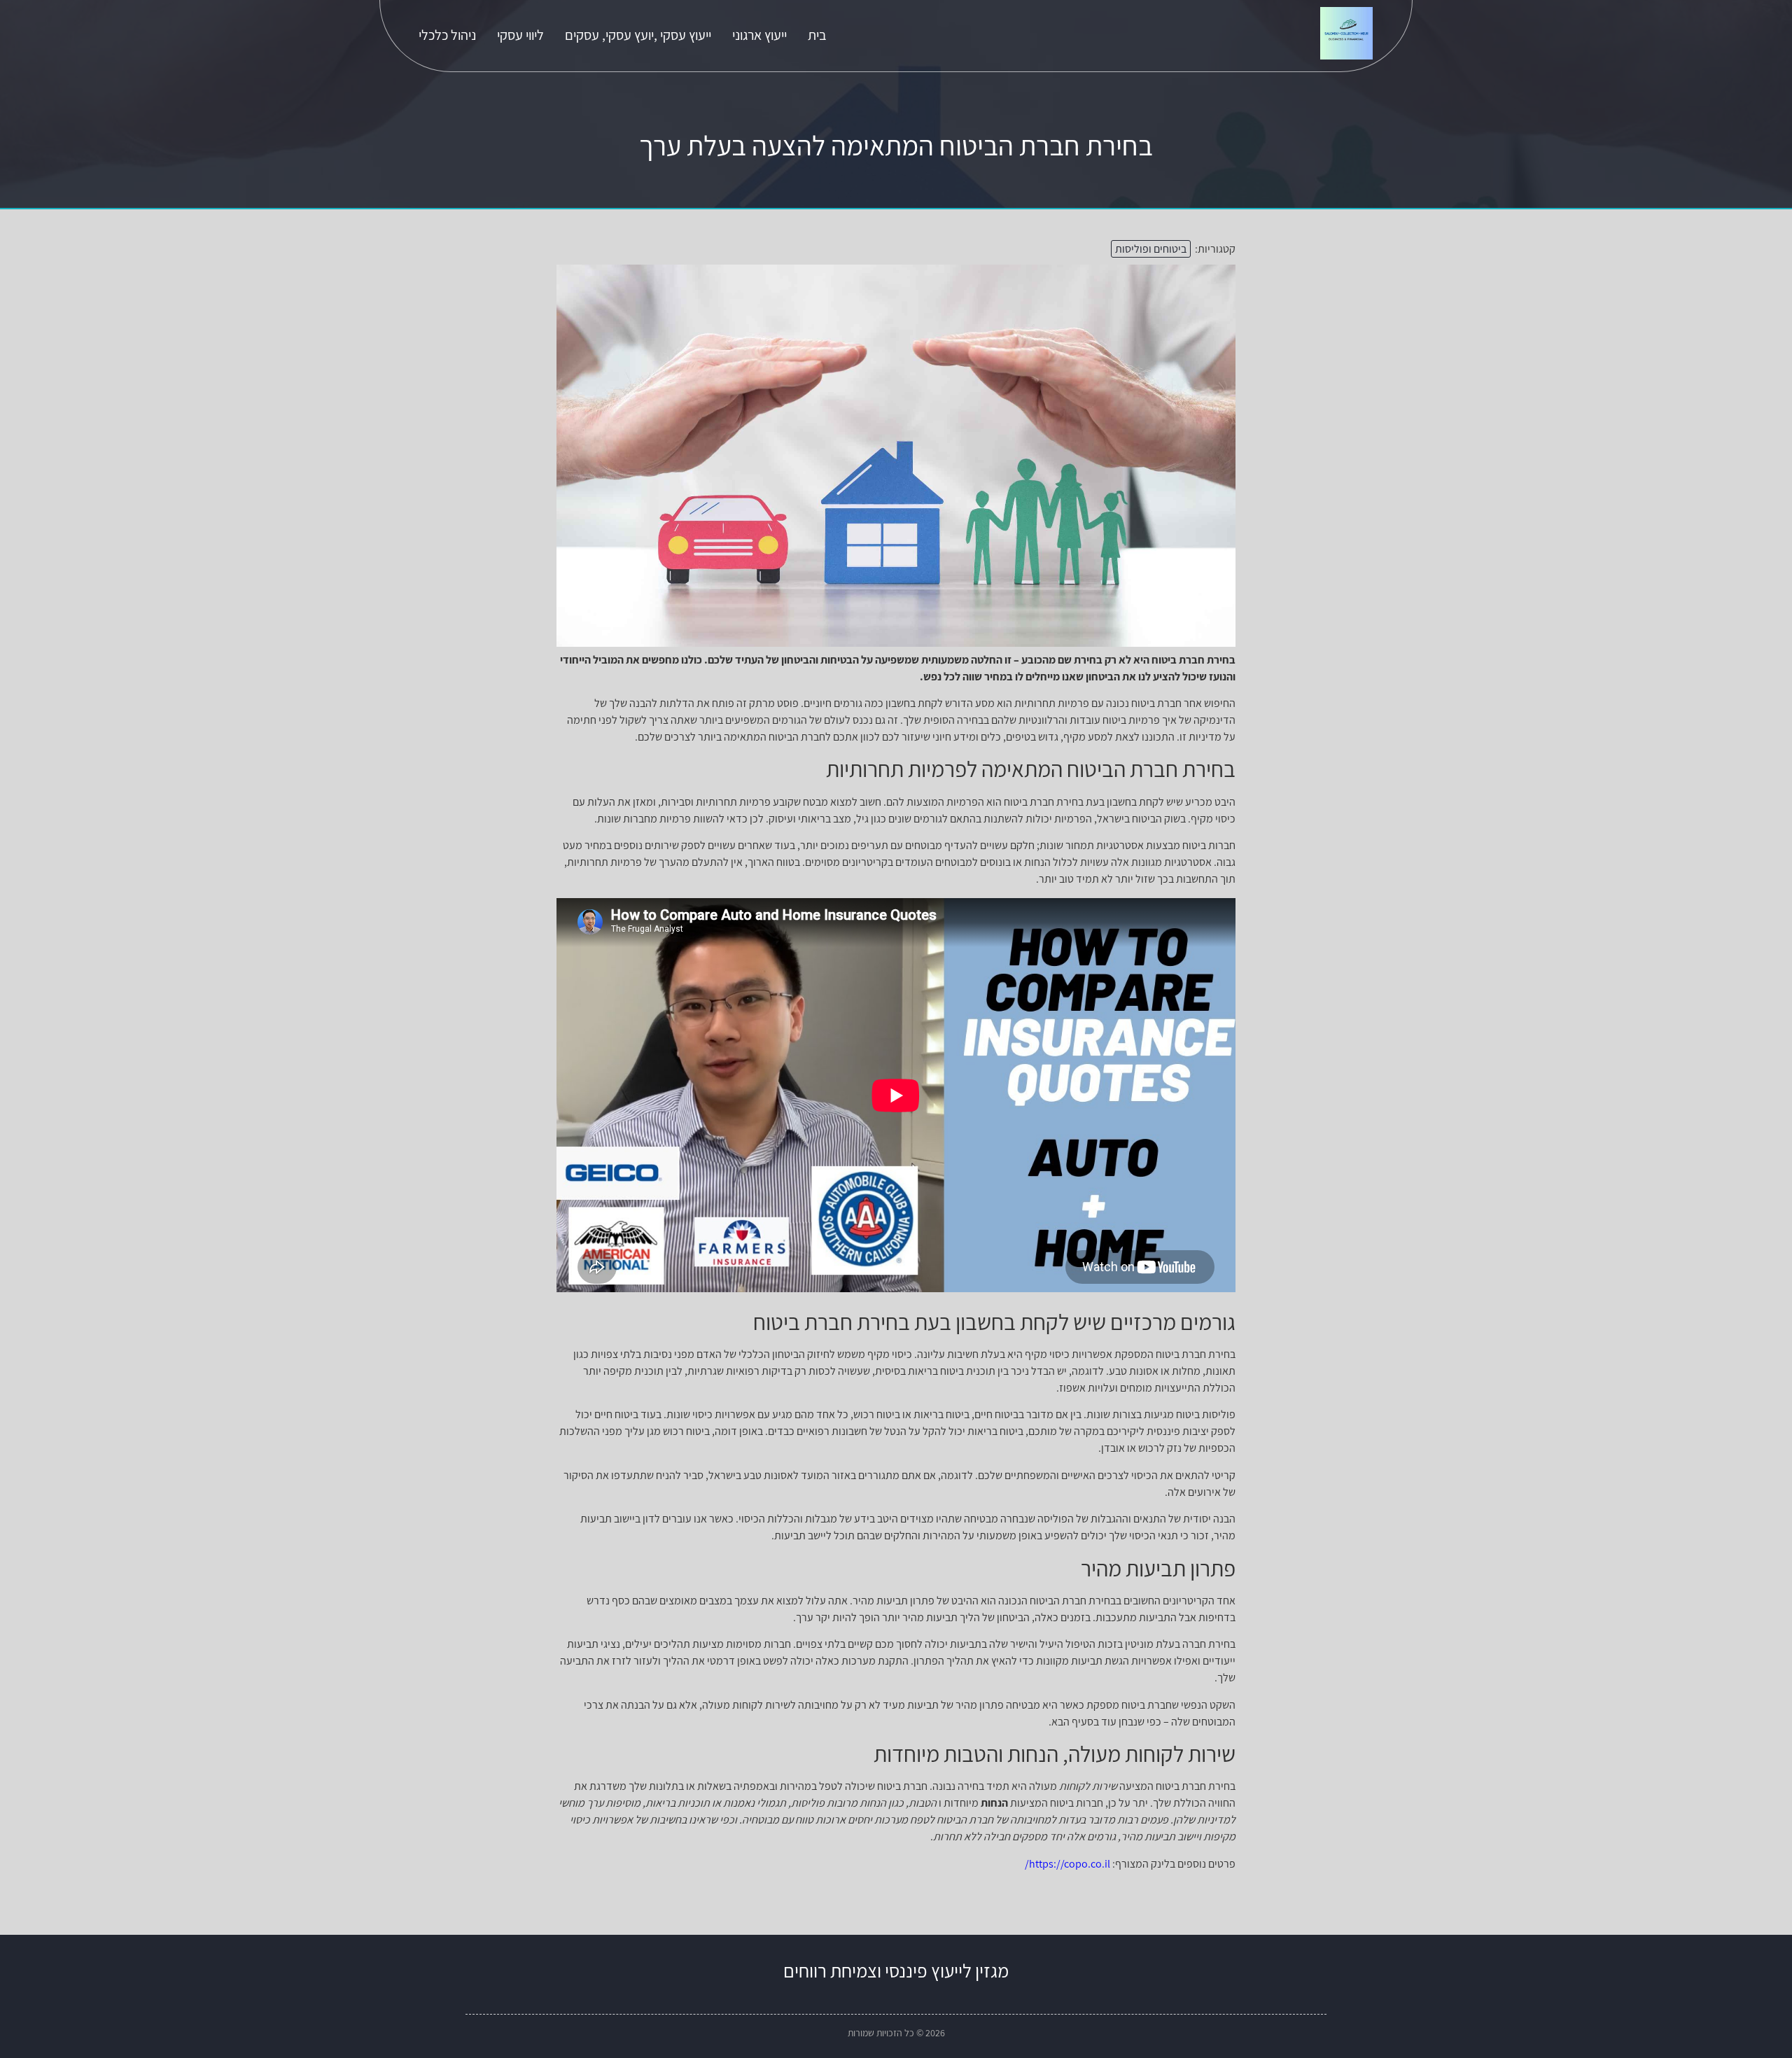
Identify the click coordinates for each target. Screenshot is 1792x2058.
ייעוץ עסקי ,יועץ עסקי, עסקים (638, 35)
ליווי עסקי (520, 35)
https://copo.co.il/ (1067, 1864)
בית (817, 35)
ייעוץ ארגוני (759, 35)
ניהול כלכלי (447, 35)
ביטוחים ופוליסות (1151, 249)
